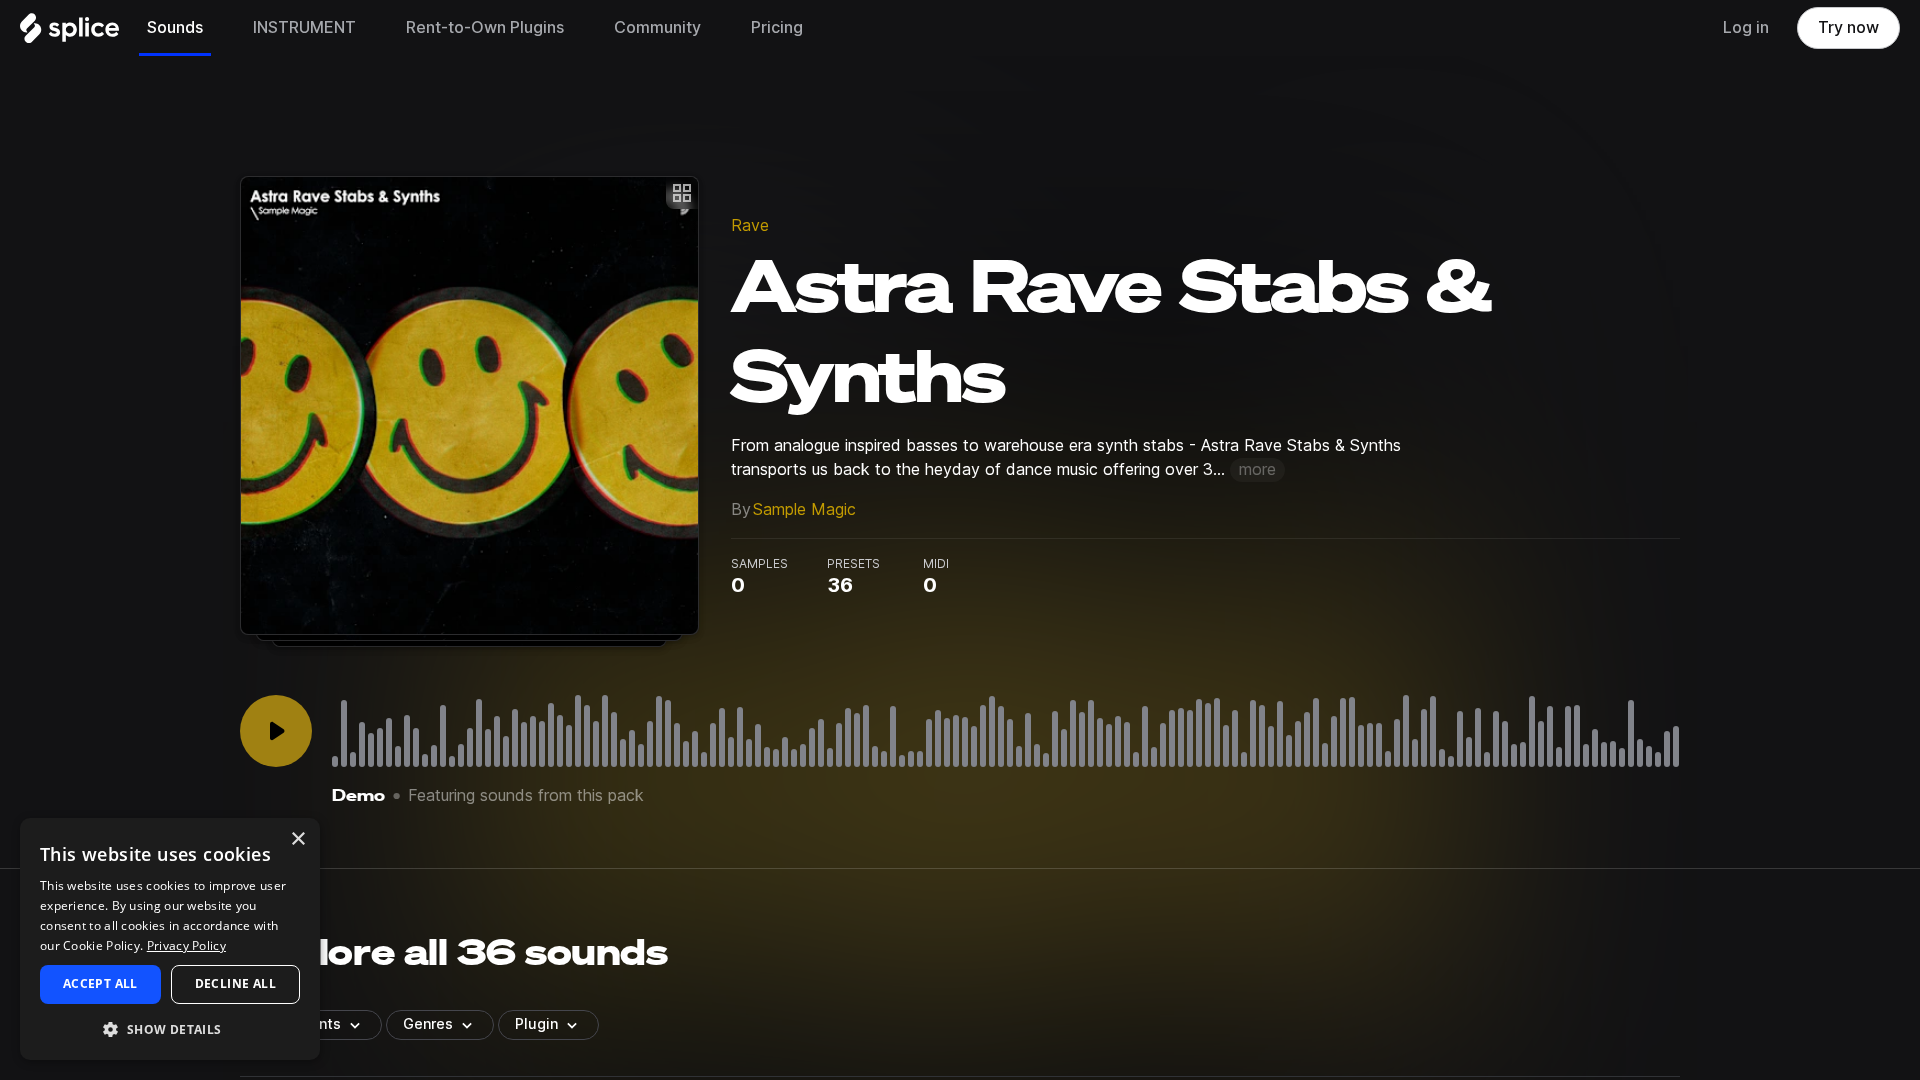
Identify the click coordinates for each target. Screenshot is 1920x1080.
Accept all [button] (100, 983)
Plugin (536, 1024)
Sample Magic (804, 509)
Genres (428, 1024)
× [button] (297, 839)
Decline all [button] (235, 983)
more (1257, 469)
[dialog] (170, 939)
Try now (1848, 27)
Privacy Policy (186, 945)
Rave (750, 225)
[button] (170, 1028)
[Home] (69, 33)
